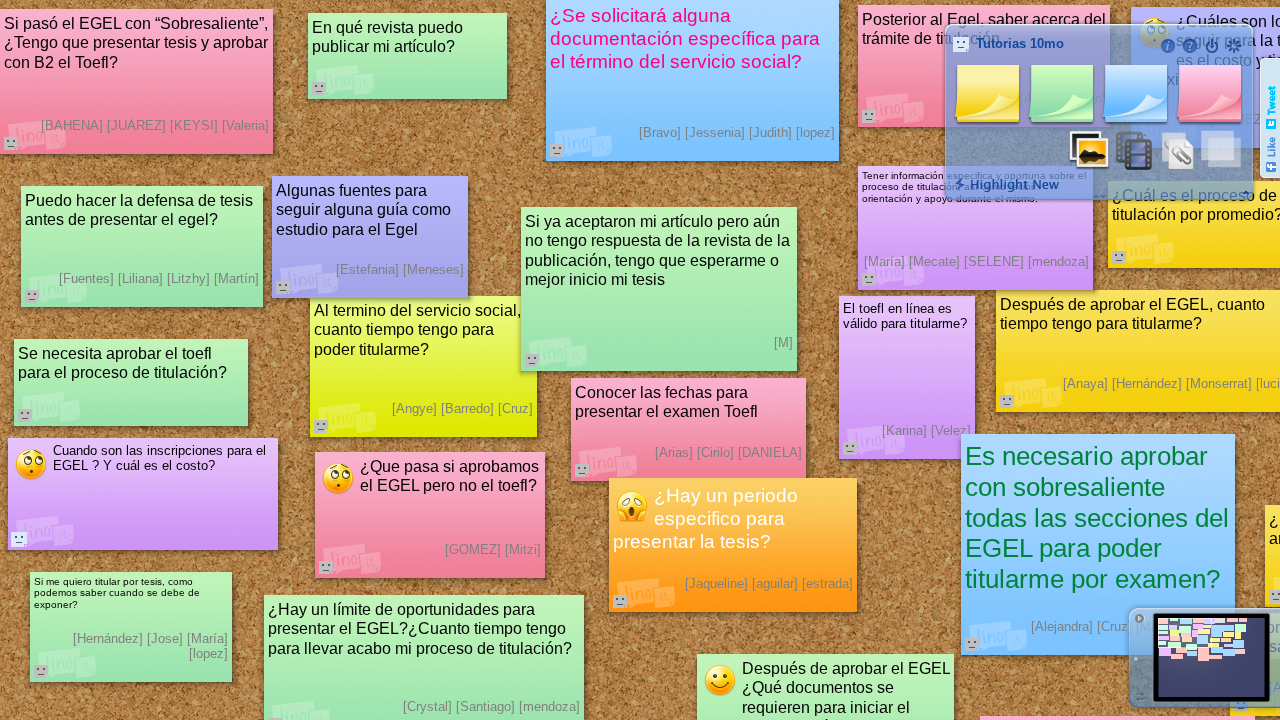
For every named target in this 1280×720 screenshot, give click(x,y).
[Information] (1168, 46)
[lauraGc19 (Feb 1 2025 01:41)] (19, 539)
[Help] (1190, 46)
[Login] (1212, 46)
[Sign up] (1234, 46)
